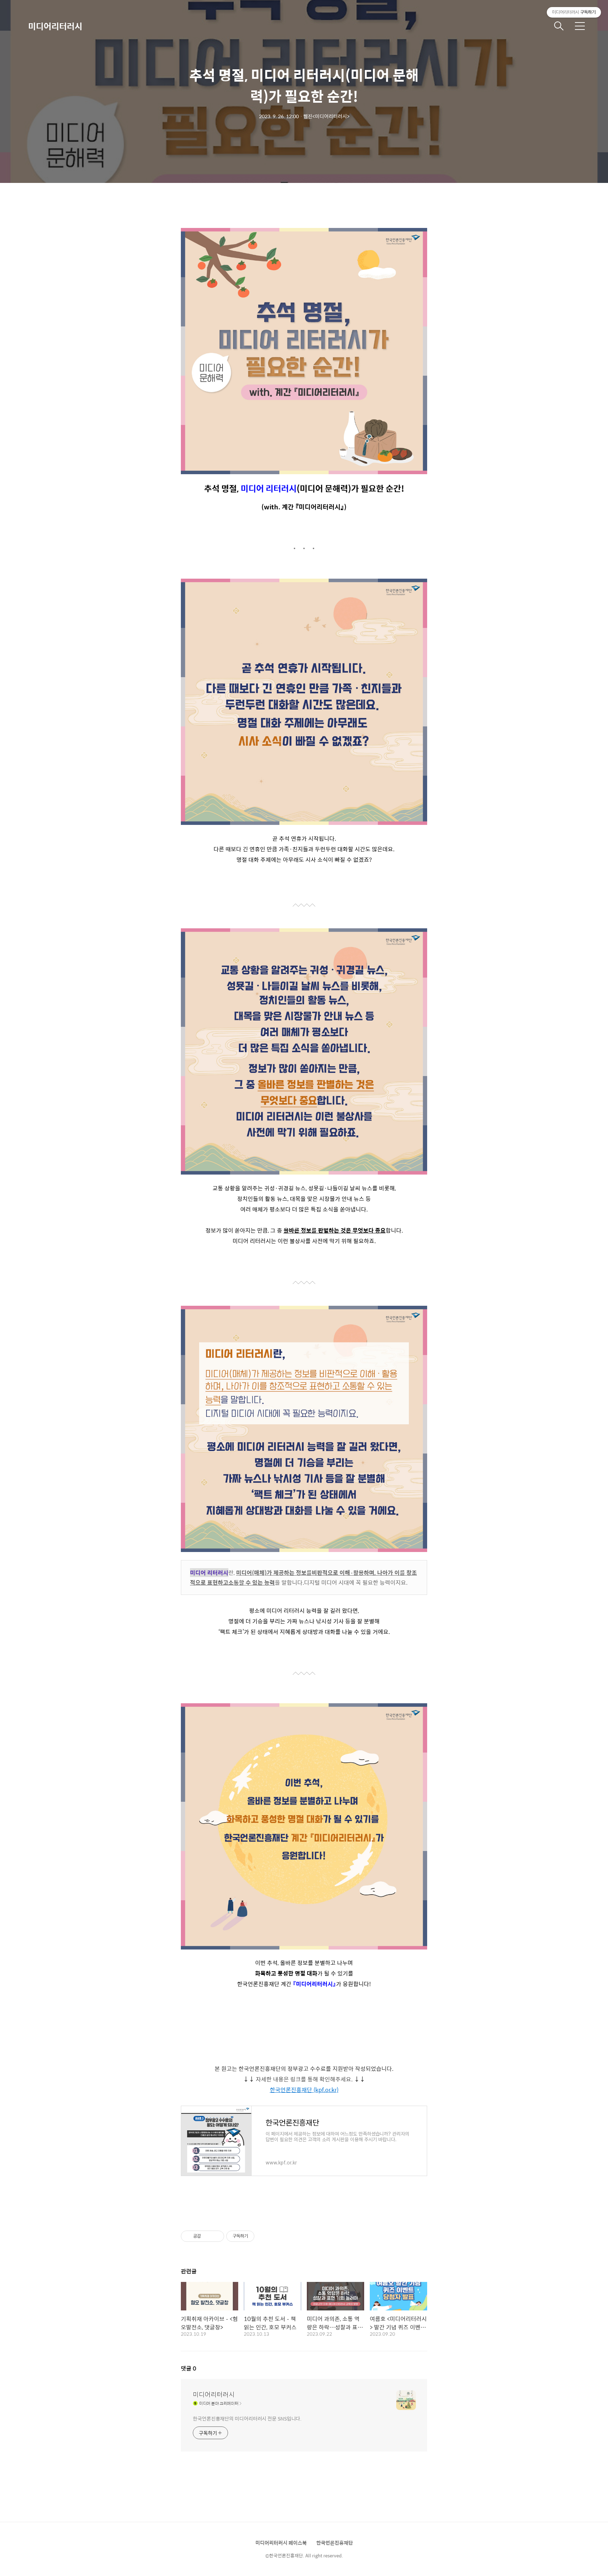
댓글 (189, 2368)
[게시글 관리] (216, 2236)
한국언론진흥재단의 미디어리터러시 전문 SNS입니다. (247, 2418)
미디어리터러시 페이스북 (281, 2543)
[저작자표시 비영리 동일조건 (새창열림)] (264, 2236)
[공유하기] (207, 2236)
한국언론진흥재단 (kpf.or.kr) (304, 2090)
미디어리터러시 (55, 26)
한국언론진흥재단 (335, 2543)
